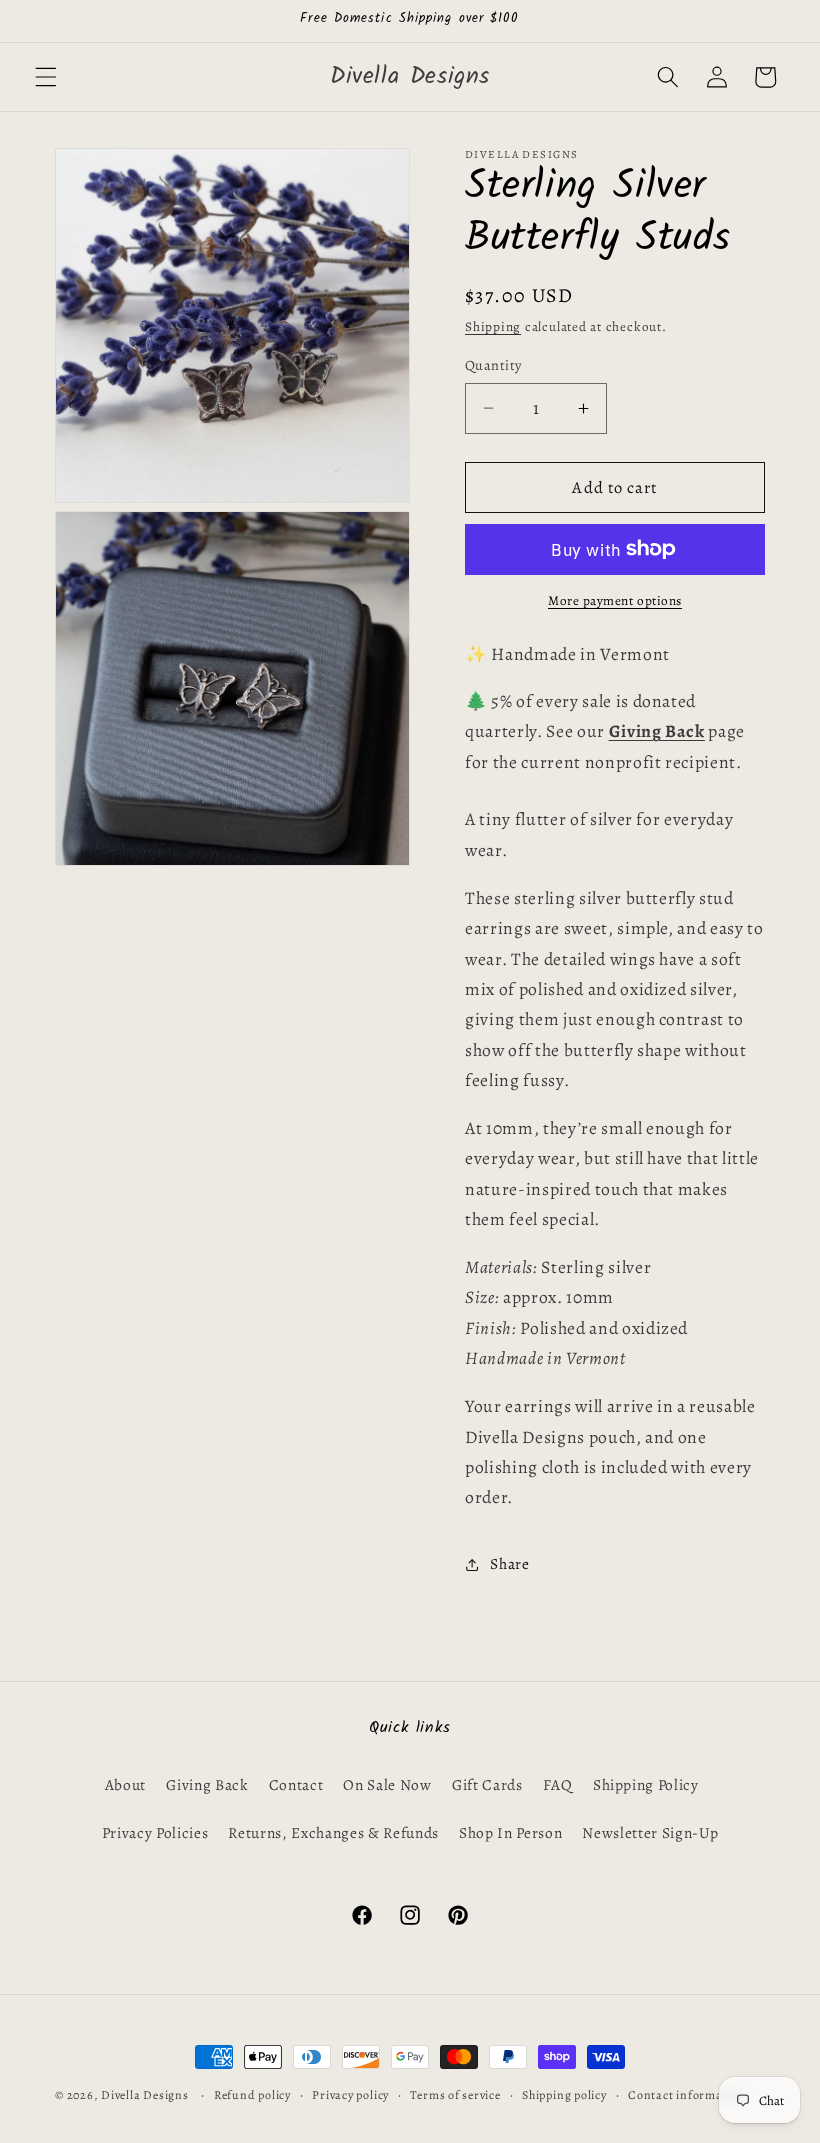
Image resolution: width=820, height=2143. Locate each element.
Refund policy (252, 2095)
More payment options (615, 601)
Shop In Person (510, 1832)
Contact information (687, 2095)
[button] (46, 77)
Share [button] (509, 1563)
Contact (296, 1784)
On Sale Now (387, 1784)
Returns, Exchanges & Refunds (333, 1832)
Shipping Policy (646, 1784)
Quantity (493, 365)
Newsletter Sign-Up (650, 1832)
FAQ (558, 1784)
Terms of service (455, 2095)
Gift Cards (487, 1784)
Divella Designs (145, 2095)
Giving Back (207, 1784)
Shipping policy (564, 2095)
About (125, 1784)
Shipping (493, 327)
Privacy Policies (155, 1832)
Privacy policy (350, 2095)
